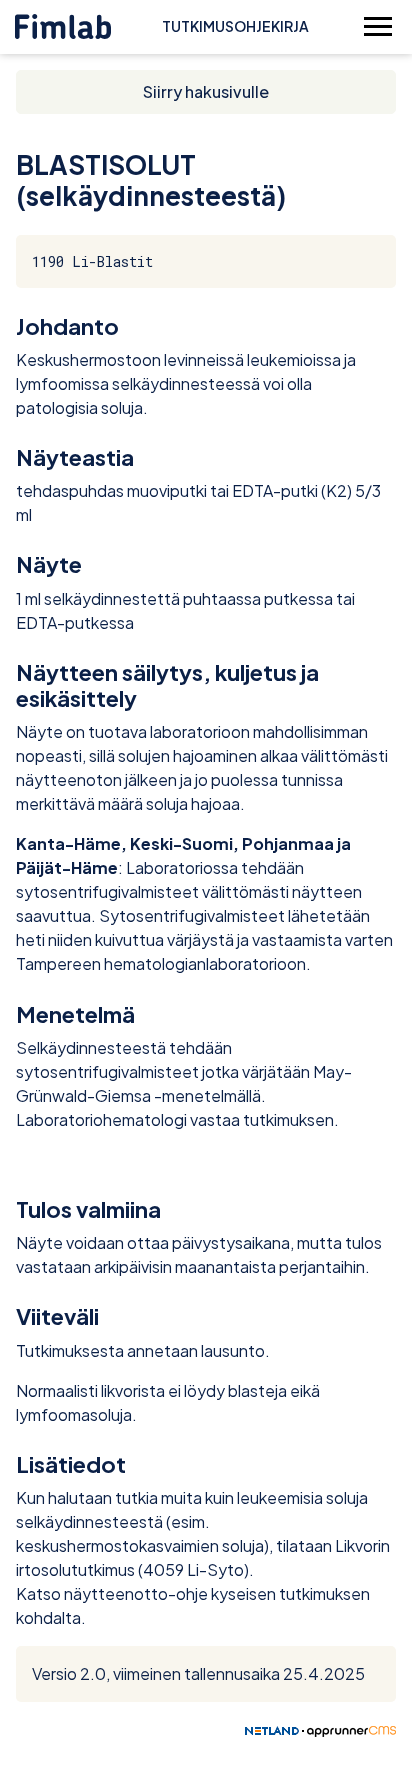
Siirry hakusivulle (206, 91)
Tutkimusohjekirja (235, 26)
